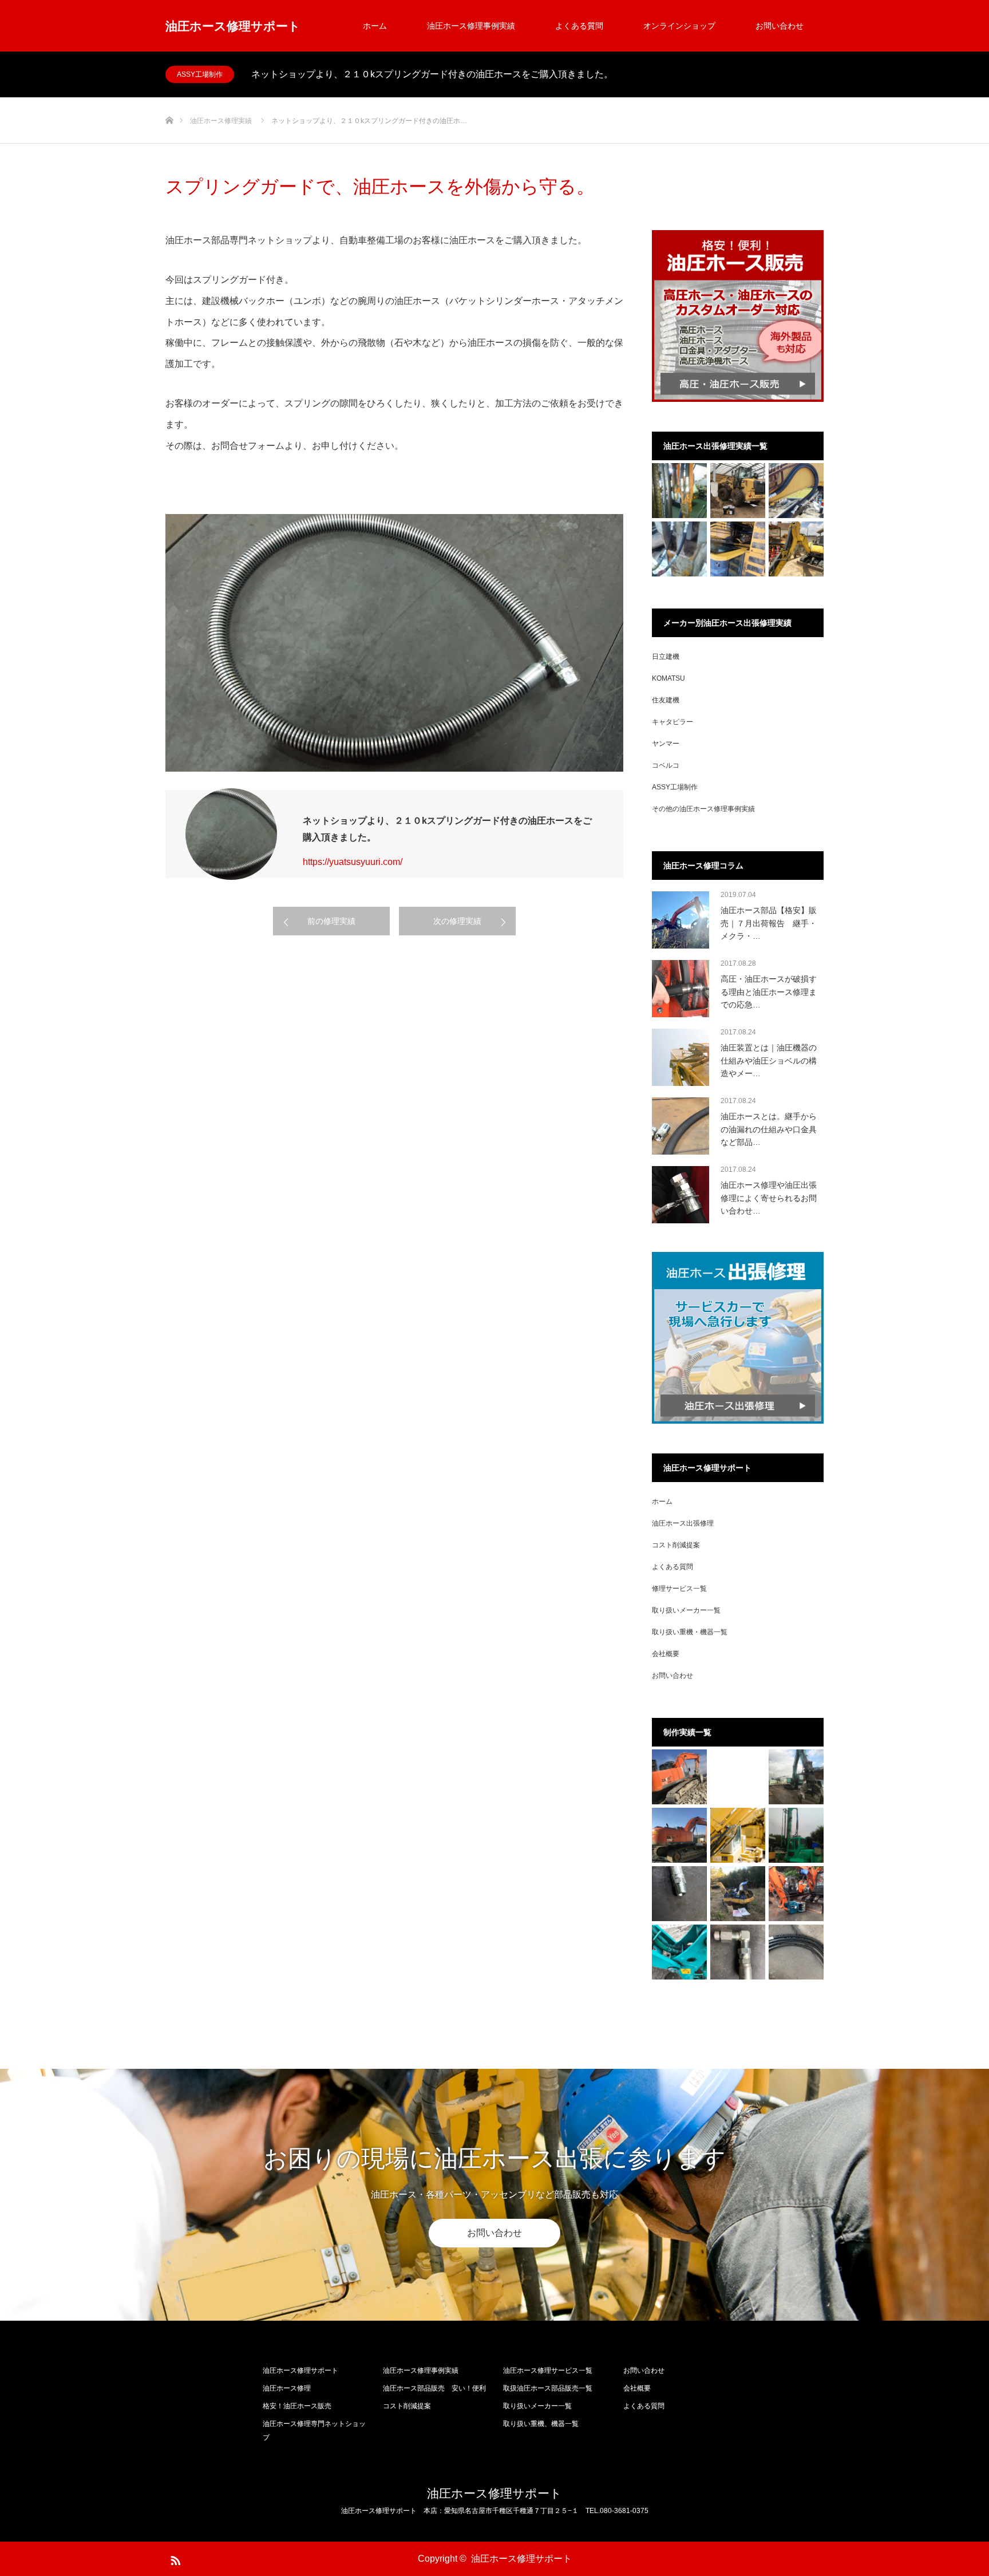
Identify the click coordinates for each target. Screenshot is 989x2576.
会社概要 (666, 1654)
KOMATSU (668, 678)
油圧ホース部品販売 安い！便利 (434, 2388)
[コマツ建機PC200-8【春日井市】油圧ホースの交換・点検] (738, 549)
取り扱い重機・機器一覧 (690, 1632)
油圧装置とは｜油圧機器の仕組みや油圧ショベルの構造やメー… (769, 1060)
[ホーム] (169, 102)
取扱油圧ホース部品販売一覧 (548, 2388)
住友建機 (666, 700)
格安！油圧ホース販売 (297, 2406)
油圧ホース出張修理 (683, 1523)
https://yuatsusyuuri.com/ (353, 862)
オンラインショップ (679, 26)
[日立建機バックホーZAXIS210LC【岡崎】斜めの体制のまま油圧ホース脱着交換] (679, 1777)
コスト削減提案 (676, 1545)
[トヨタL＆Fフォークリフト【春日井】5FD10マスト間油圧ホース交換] (679, 491)
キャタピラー (672, 722)
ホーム (375, 26)
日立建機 (666, 657)
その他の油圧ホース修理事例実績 (703, 809)
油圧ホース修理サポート (233, 26)
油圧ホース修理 (287, 2388)
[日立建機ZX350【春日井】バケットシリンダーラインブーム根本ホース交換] (679, 1835)
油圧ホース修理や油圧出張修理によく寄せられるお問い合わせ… (769, 1198)
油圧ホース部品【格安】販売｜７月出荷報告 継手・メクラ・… (769, 923)
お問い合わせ (780, 26)
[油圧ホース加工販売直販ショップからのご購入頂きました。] (679, 1894)
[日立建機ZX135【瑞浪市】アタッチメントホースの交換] (796, 1894)
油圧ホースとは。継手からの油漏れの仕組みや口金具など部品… (769, 1129)
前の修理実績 (331, 921)
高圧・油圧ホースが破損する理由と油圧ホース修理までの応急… (769, 992)
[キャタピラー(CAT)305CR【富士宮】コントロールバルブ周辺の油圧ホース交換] (796, 491)
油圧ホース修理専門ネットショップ (314, 2431)
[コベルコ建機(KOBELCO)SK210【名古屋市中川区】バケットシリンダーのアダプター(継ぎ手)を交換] (738, 1952)
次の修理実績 (457, 921)
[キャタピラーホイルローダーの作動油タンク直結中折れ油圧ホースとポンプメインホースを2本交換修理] (738, 1835)
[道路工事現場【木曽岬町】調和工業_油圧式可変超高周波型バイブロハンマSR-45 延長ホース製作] (679, 549)
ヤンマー (666, 744)
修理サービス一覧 (679, 1589)
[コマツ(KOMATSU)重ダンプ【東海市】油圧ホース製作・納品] (796, 1952)
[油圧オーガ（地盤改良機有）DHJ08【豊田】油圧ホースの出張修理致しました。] (796, 1835)
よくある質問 (579, 26)
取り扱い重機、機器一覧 (541, 2424)
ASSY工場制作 (200, 74)
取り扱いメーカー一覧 (686, 1610)
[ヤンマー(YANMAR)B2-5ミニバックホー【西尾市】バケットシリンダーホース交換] (679, 1952)
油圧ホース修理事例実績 (471, 26)
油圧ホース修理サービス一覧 (548, 2370)
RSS (174, 2558)
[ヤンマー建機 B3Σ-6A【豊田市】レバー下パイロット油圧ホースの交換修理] (796, 549)
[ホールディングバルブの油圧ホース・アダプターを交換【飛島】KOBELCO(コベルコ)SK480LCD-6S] (796, 1777)
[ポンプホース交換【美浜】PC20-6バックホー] (738, 1894)
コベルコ (666, 765)
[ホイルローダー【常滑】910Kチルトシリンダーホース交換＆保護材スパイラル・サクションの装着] (738, 491)
